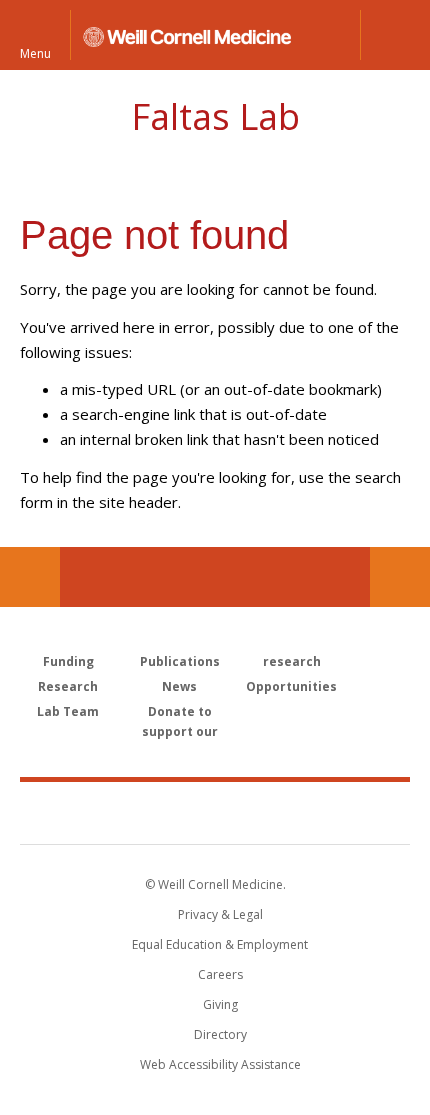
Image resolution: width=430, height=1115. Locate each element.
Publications (180, 661)
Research (68, 686)
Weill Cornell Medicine (215, 812)
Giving (220, 1004)
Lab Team (68, 711)
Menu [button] (35, 52)
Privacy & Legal (220, 914)
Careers (220, 974)
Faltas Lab (215, 116)
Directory (220, 1034)
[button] (395, 35)
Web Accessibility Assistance (220, 1064)
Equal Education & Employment (220, 944)
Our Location (30, 577)
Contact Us (400, 577)
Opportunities (291, 686)
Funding (68, 661)
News (179, 686)
